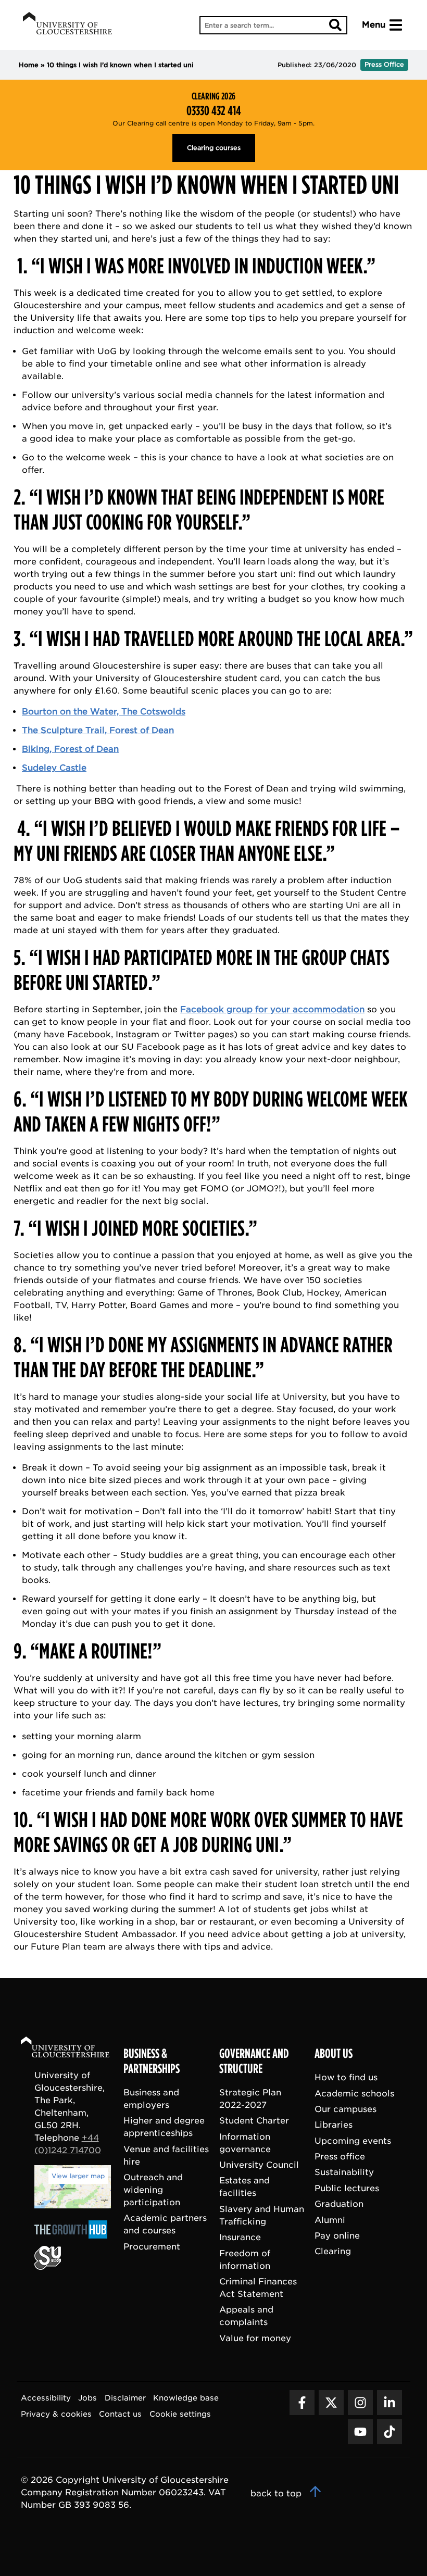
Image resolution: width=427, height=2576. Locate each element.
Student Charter (254, 2121)
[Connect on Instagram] (360, 2403)
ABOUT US (334, 2054)
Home (29, 65)
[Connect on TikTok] (390, 2432)
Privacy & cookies (56, 2414)
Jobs (87, 2398)
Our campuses (346, 2109)
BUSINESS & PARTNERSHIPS (152, 2061)
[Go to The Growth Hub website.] (74, 2239)
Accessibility (46, 2398)
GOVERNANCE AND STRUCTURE (254, 2061)
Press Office (384, 64)
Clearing (333, 2251)
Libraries (334, 2125)
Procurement (152, 2247)
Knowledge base (186, 2398)
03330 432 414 (214, 111)
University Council (259, 2165)
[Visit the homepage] (67, 25)
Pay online (337, 2236)
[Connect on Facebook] (302, 2403)
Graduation (339, 2204)
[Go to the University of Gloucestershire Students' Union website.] (48, 2267)
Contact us (120, 2414)
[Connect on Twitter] (331, 2403)
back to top (277, 2493)
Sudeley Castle (54, 768)
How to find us (346, 2077)
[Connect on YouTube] (360, 2432)
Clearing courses (214, 148)
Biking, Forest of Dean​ (70, 749)
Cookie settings (180, 2414)
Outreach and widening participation (153, 2190)
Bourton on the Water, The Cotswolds (104, 712)
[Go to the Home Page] (75, 2049)
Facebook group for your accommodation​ (272, 1009)
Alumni (330, 2220)
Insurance (240, 2237)
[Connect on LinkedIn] (390, 2403)
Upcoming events (353, 2141)
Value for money (255, 2338)
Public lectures (347, 2188)
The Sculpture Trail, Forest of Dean (98, 730)
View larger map (78, 2176)
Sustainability (344, 2172)
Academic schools (354, 2094)
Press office (340, 2157)
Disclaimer (125, 2398)
